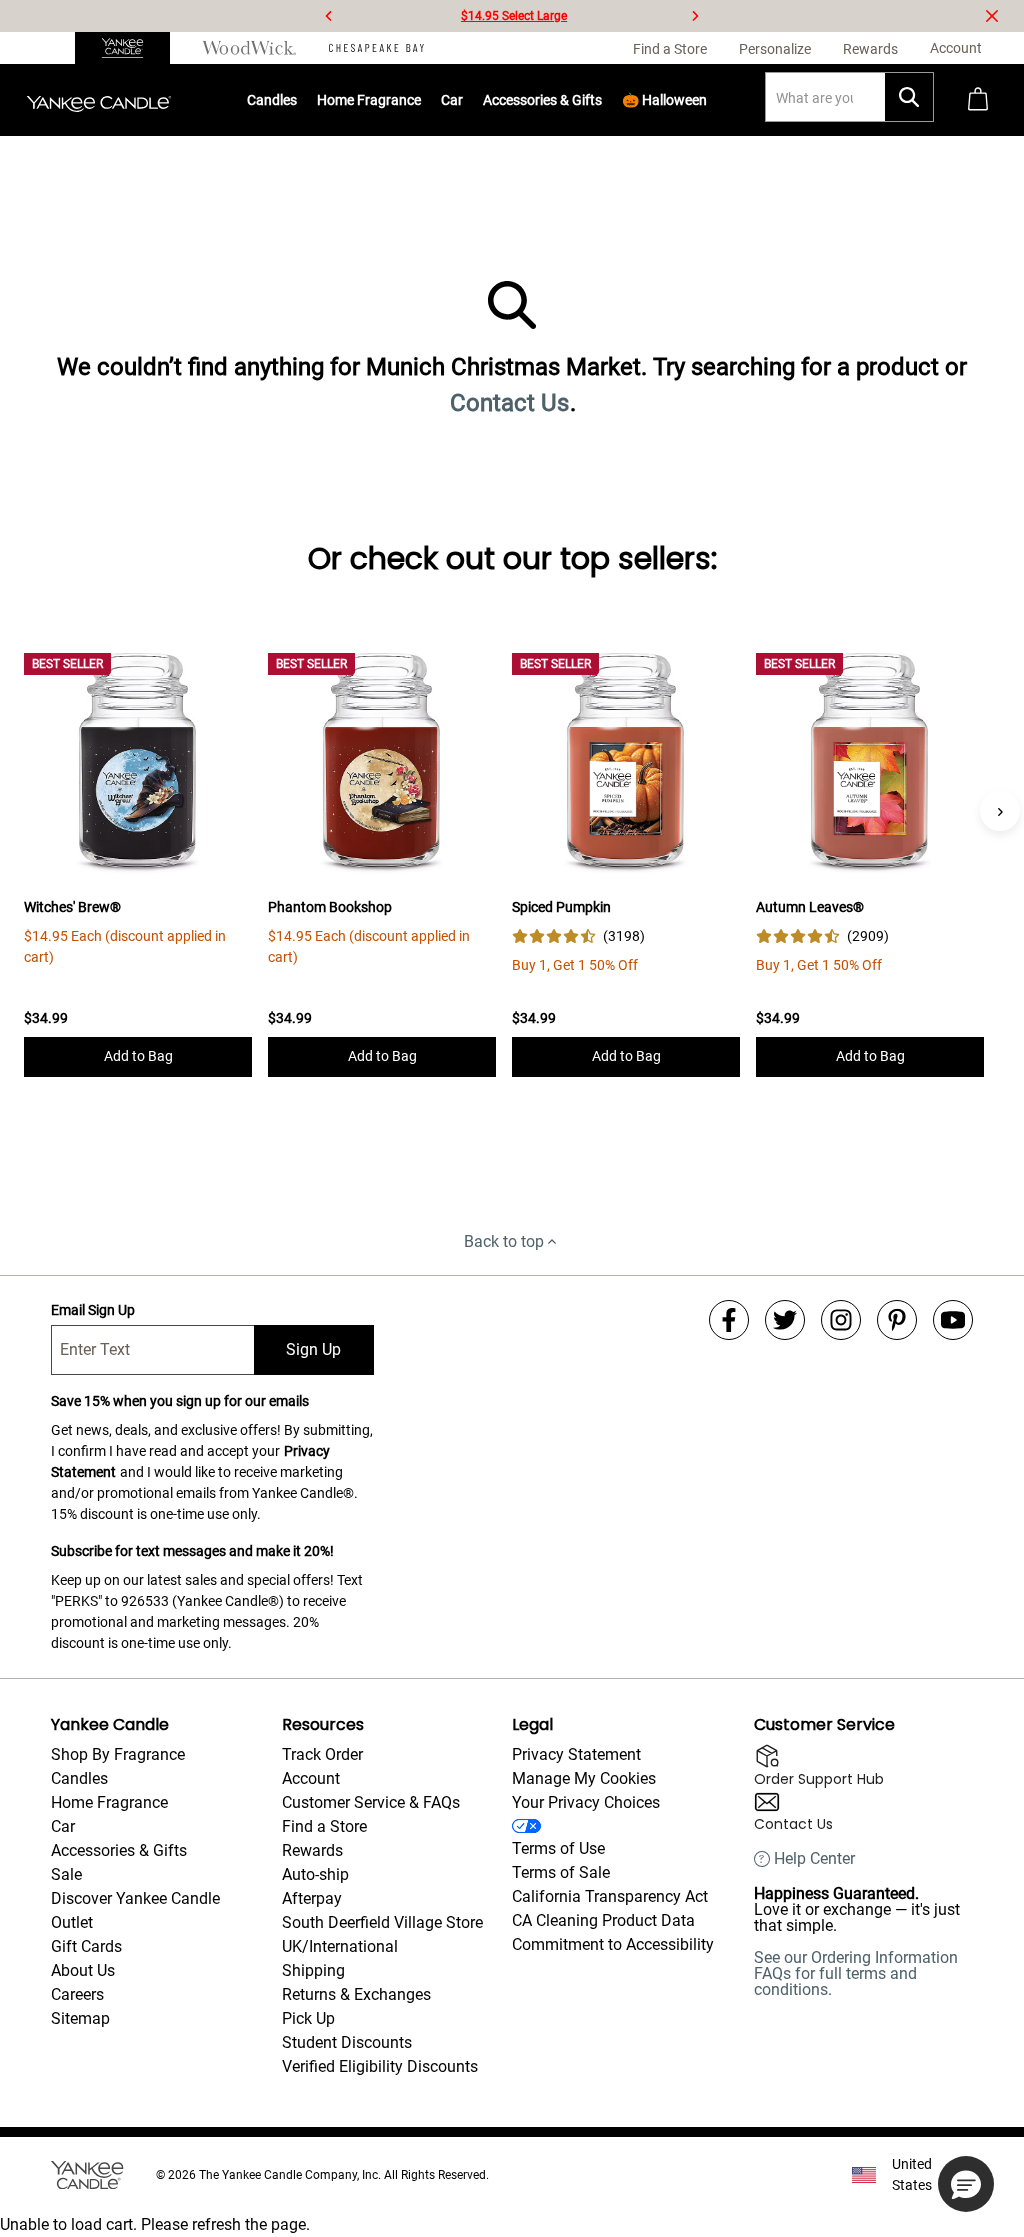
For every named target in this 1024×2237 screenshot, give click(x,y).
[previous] (329, 16)
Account (311, 1778)
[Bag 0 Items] (978, 100)
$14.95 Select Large (514, 16)
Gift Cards (86, 1946)
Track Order (322, 1754)
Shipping (313, 1970)
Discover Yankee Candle (135, 1898)
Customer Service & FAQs (371, 1802)
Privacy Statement (576, 1754)
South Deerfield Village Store (382, 1922)
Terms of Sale (561, 1872)
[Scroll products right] (1000, 811)
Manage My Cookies (584, 1778)
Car (63, 1826)
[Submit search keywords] (909, 97)
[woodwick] (249, 48)
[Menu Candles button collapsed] (298, 100)
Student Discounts (347, 2042)
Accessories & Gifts (542, 100)
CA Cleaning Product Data (603, 1920)
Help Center (814, 1859)
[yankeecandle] (130, 48)
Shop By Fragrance (118, 1754)
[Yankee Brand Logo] (99, 100)
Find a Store (324, 1826)
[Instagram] (841, 1320)
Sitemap (80, 2018)
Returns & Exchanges (356, 1994)
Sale (66, 1874)
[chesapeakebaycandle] (376, 48)
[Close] (992, 16)
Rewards (312, 1850)
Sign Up (313, 1349)
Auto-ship (315, 1874)
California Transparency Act (610, 1896)
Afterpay (312, 1898)
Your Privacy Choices (586, 1802)
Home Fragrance (369, 100)
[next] (695, 16)
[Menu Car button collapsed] (464, 100)
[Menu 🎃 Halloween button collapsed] (708, 100)
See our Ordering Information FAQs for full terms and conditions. (856, 1973)
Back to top (504, 1241)
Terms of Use (558, 1848)
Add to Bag (138, 1056)
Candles (272, 100)
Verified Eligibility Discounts (380, 2066)
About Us (83, 1970)
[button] (966, 2184)
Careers (77, 1994)
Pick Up (308, 2018)
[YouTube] (953, 1320)
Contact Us (509, 403)
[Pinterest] (897, 1320)
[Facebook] (729, 1320)
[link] (578, 936)
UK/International (340, 1946)
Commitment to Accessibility (613, 1944)
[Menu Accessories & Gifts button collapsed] (603, 100)
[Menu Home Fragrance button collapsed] (422, 100)
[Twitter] (785, 1320)
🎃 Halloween (664, 100)
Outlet (72, 1922)
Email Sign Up (93, 1310)
